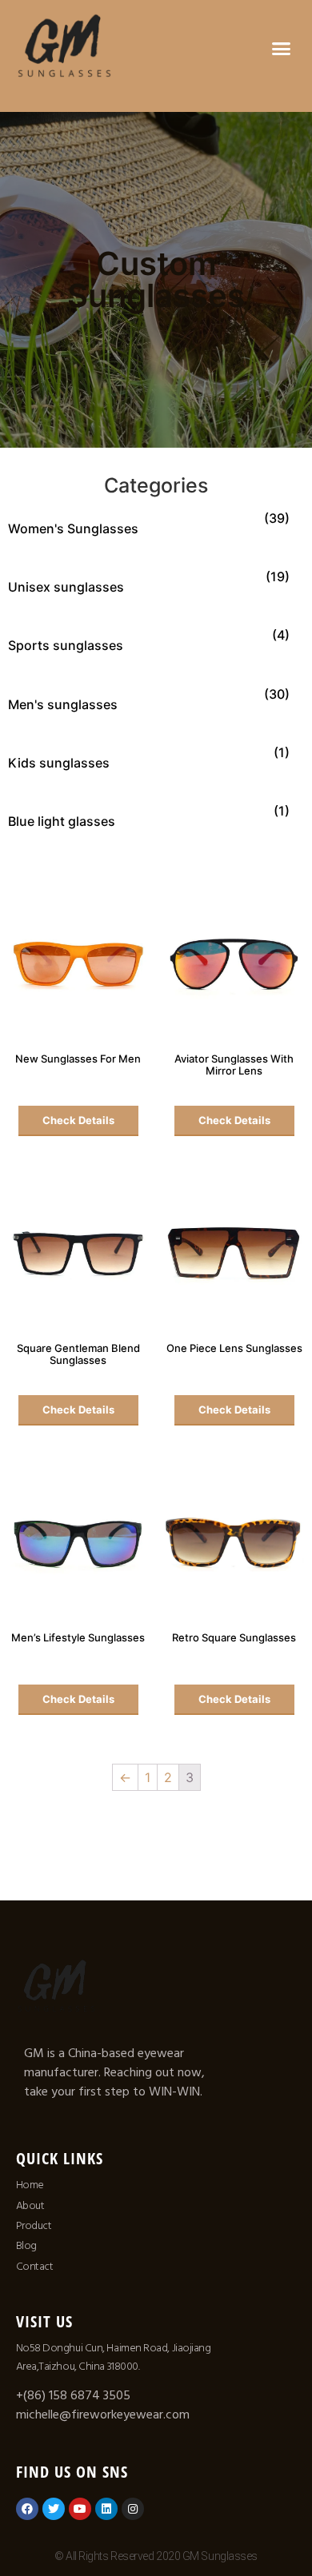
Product (34, 2226)
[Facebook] (27, 2509)
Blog (26, 2246)
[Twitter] (54, 2509)
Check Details (78, 1120)
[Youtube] (80, 2509)
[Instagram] (133, 2509)
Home (30, 2185)
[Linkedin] (106, 2509)
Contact (35, 2267)
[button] (282, 48)
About (30, 2206)
